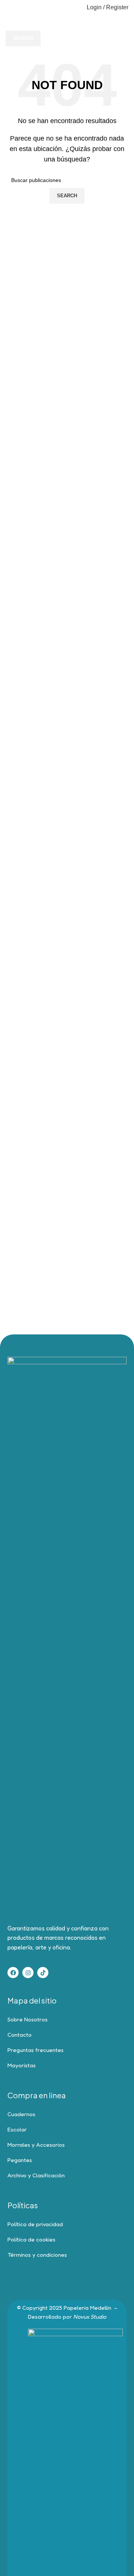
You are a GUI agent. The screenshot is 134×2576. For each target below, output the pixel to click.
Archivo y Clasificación (36, 2175)
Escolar (17, 2129)
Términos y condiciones (37, 2255)
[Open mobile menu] (9, 7)
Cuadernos (21, 2114)
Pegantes (20, 2160)
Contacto (20, 2035)
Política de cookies (31, 2239)
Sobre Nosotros (28, 2019)
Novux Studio (90, 2317)
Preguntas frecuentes (36, 2050)
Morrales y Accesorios (36, 2145)
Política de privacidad (35, 2224)
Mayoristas (22, 2065)
